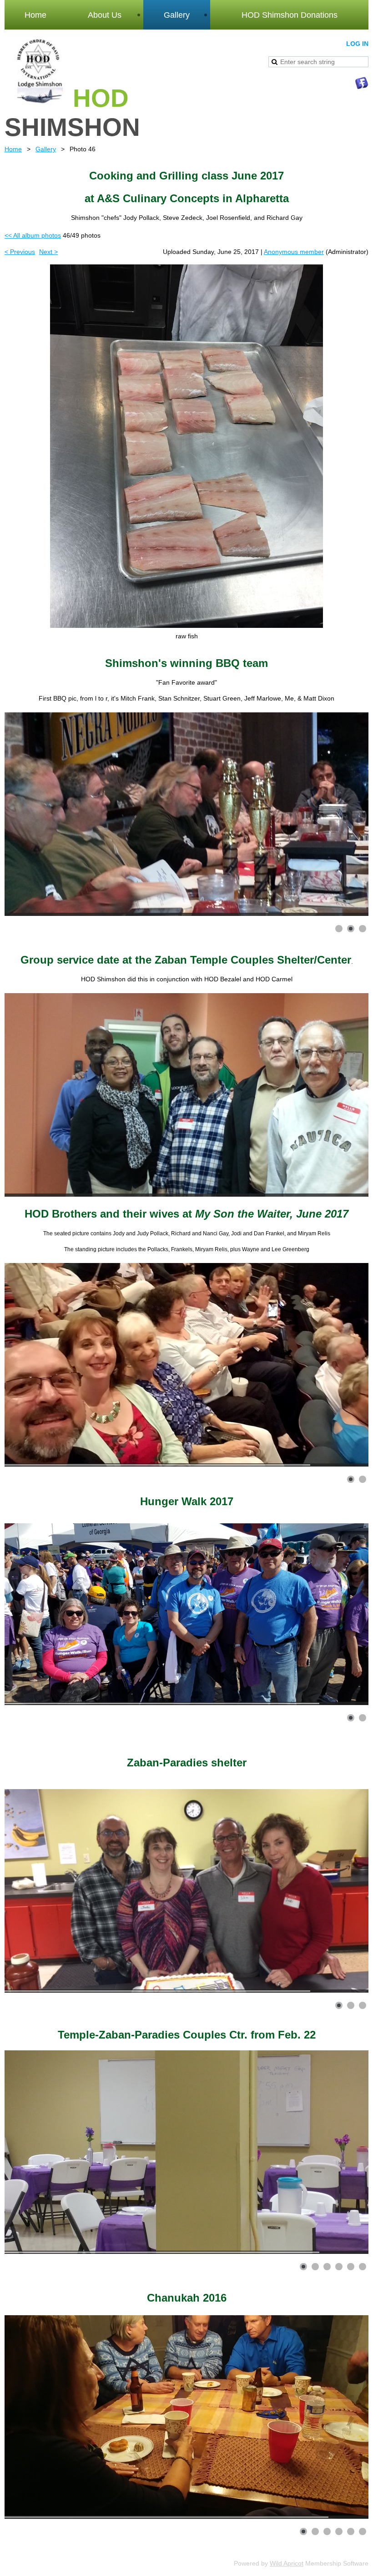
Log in (357, 44)
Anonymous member (294, 252)
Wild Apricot (287, 2563)
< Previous (20, 252)
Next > (48, 252)
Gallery (46, 149)
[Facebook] (362, 83)
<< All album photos (33, 235)
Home (13, 149)
